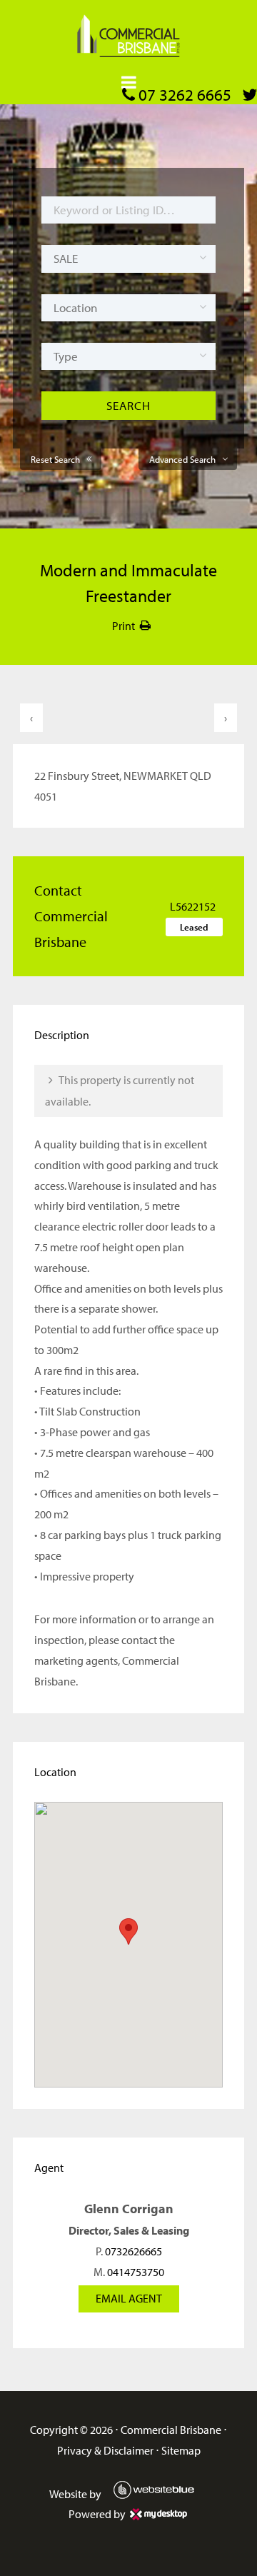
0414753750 (136, 2272)
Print (124, 626)
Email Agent (129, 2298)
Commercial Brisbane (171, 2430)
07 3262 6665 (183, 95)
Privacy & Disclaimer (105, 2450)
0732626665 (133, 2251)
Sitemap (181, 2450)
